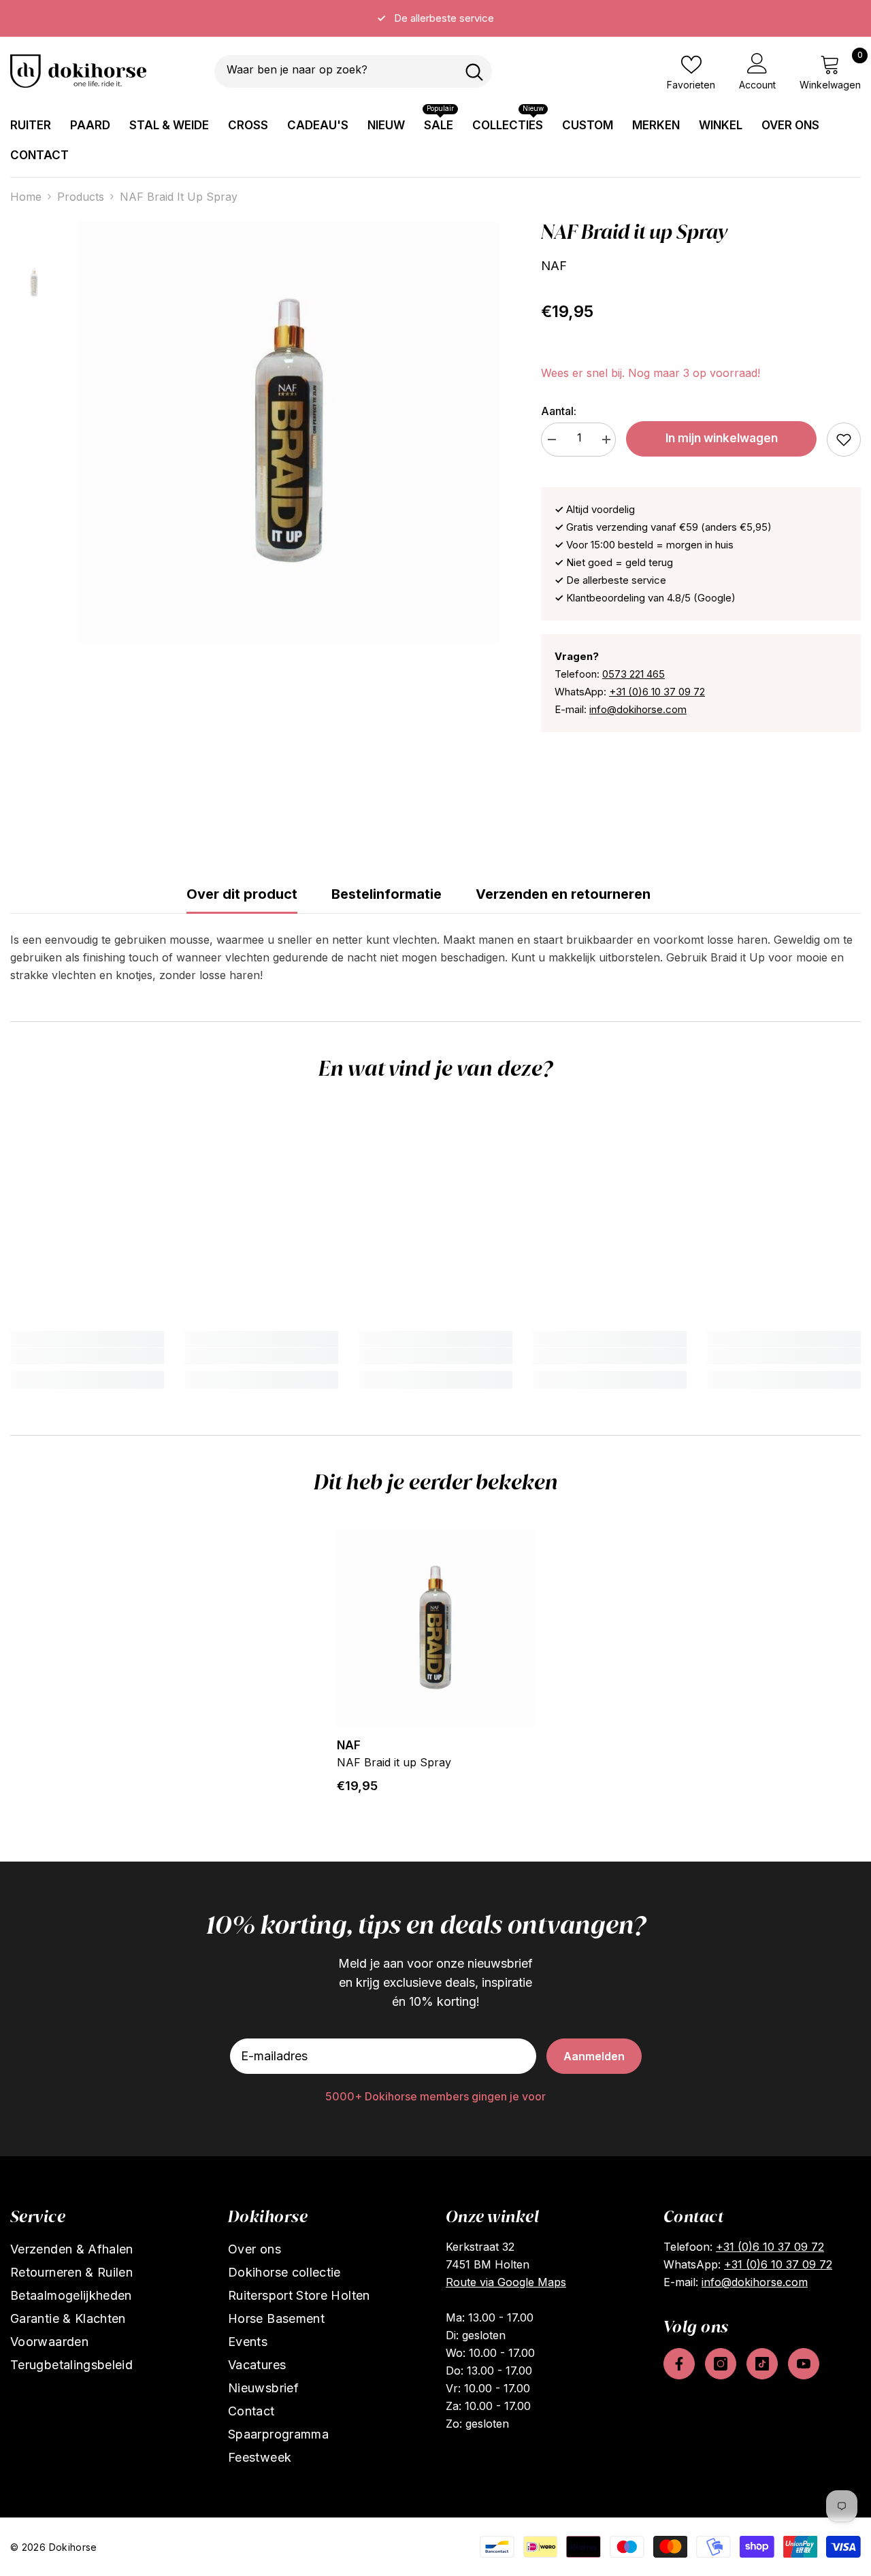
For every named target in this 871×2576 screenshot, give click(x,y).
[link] (844, 440)
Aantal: (559, 411)
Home (26, 197)
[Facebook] (679, 2364)
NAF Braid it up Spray (394, 1762)
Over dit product (242, 894)
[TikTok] (762, 2364)
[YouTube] (804, 2364)
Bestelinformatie (387, 894)
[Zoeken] (353, 71)
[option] (435, 18)
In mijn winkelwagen (722, 438)
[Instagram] (721, 2364)
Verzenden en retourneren (563, 894)
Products (81, 197)
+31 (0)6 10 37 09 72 (657, 692)
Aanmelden (594, 2056)
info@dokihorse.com (638, 709)
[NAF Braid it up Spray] (435, 1628)
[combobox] (335, 71)
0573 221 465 (634, 674)
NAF (554, 266)
